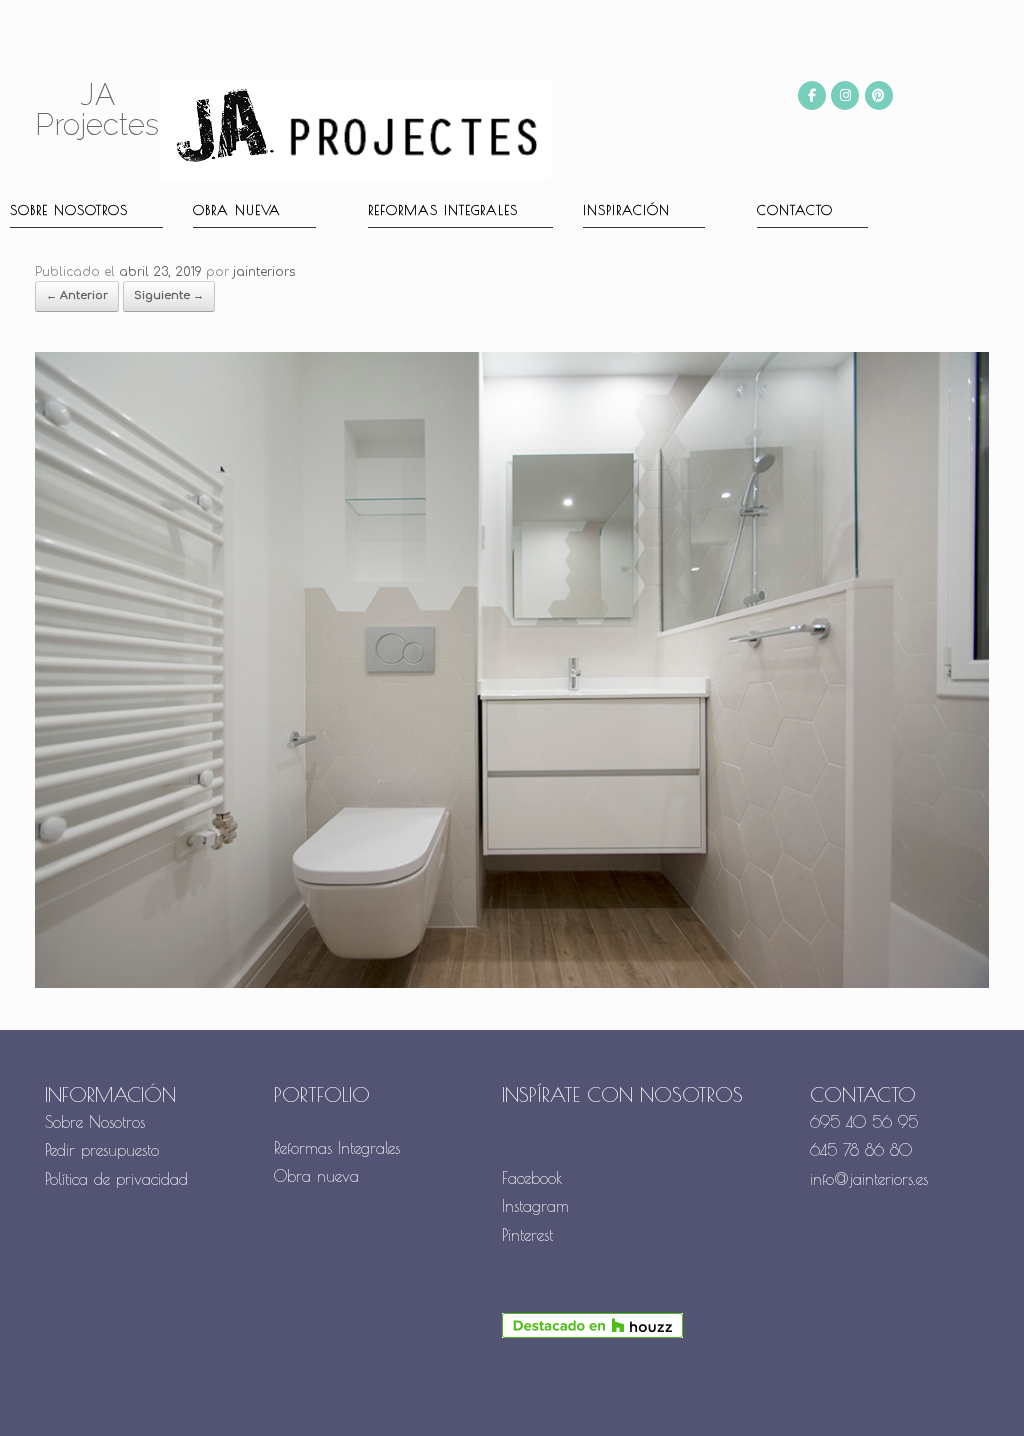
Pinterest (527, 1235)
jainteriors (264, 272)
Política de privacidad (116, 1179)
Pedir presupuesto (102, 1150)
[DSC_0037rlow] (512, 984)
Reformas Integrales (443, 210)
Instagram (535, 1206)
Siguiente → (169, 295)
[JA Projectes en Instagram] (845, 95)
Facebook (532, 1178)
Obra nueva (237, 210)
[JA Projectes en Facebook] (812, 95)
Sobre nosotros (69, 210)
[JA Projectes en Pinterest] (879, 95)
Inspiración (626, 210)
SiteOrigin (549, 1397)
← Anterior (77, 295)
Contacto (795, 210)
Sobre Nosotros (95, 1122)
